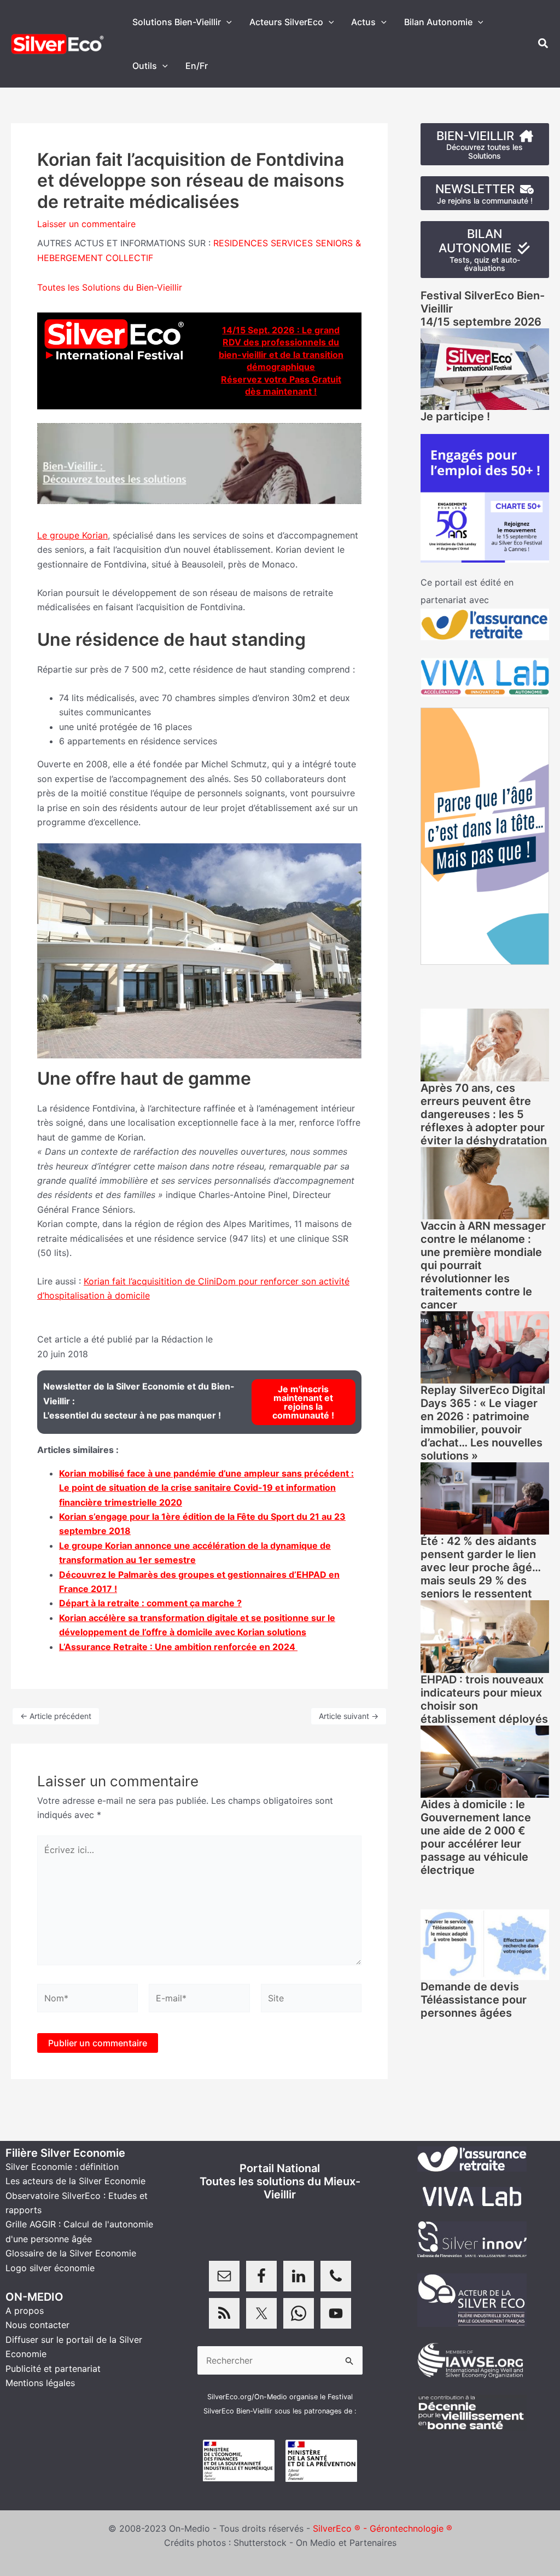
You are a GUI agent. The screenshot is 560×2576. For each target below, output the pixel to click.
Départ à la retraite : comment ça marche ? (150, 1603)
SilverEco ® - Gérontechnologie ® (383, 2528)
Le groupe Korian (72, 535)
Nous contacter (37, 2325)
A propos (25, 2311)
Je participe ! (455, 416)
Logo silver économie (50, 2268)
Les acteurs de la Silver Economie (75, 2181)
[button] (226, 22)
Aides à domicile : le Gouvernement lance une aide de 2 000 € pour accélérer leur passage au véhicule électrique (476, 1837)
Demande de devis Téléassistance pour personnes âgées (474, 2000)
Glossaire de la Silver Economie (71, 2253)
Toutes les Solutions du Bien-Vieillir (110, 287)
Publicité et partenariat (53, 2369)
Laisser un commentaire (86, 224)
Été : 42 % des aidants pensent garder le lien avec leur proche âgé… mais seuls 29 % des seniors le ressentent (481, 1567)
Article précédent (56, 1716)
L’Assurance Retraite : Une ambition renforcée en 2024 (178, 1647)
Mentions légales (40, 2383)
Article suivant (349, 1716)
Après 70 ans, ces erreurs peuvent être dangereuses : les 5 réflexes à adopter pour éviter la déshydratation (484, 1114)
